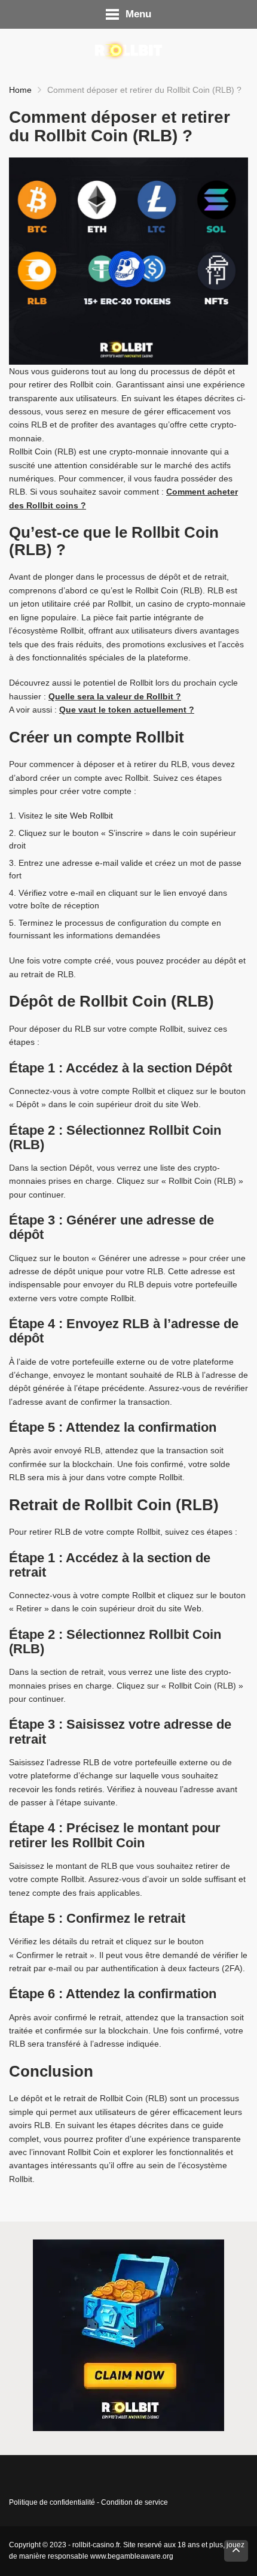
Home (20, 90)
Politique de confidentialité (52, 2502)
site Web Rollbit (84, 816)
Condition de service (134, 2502)
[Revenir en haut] (236, 2551)
